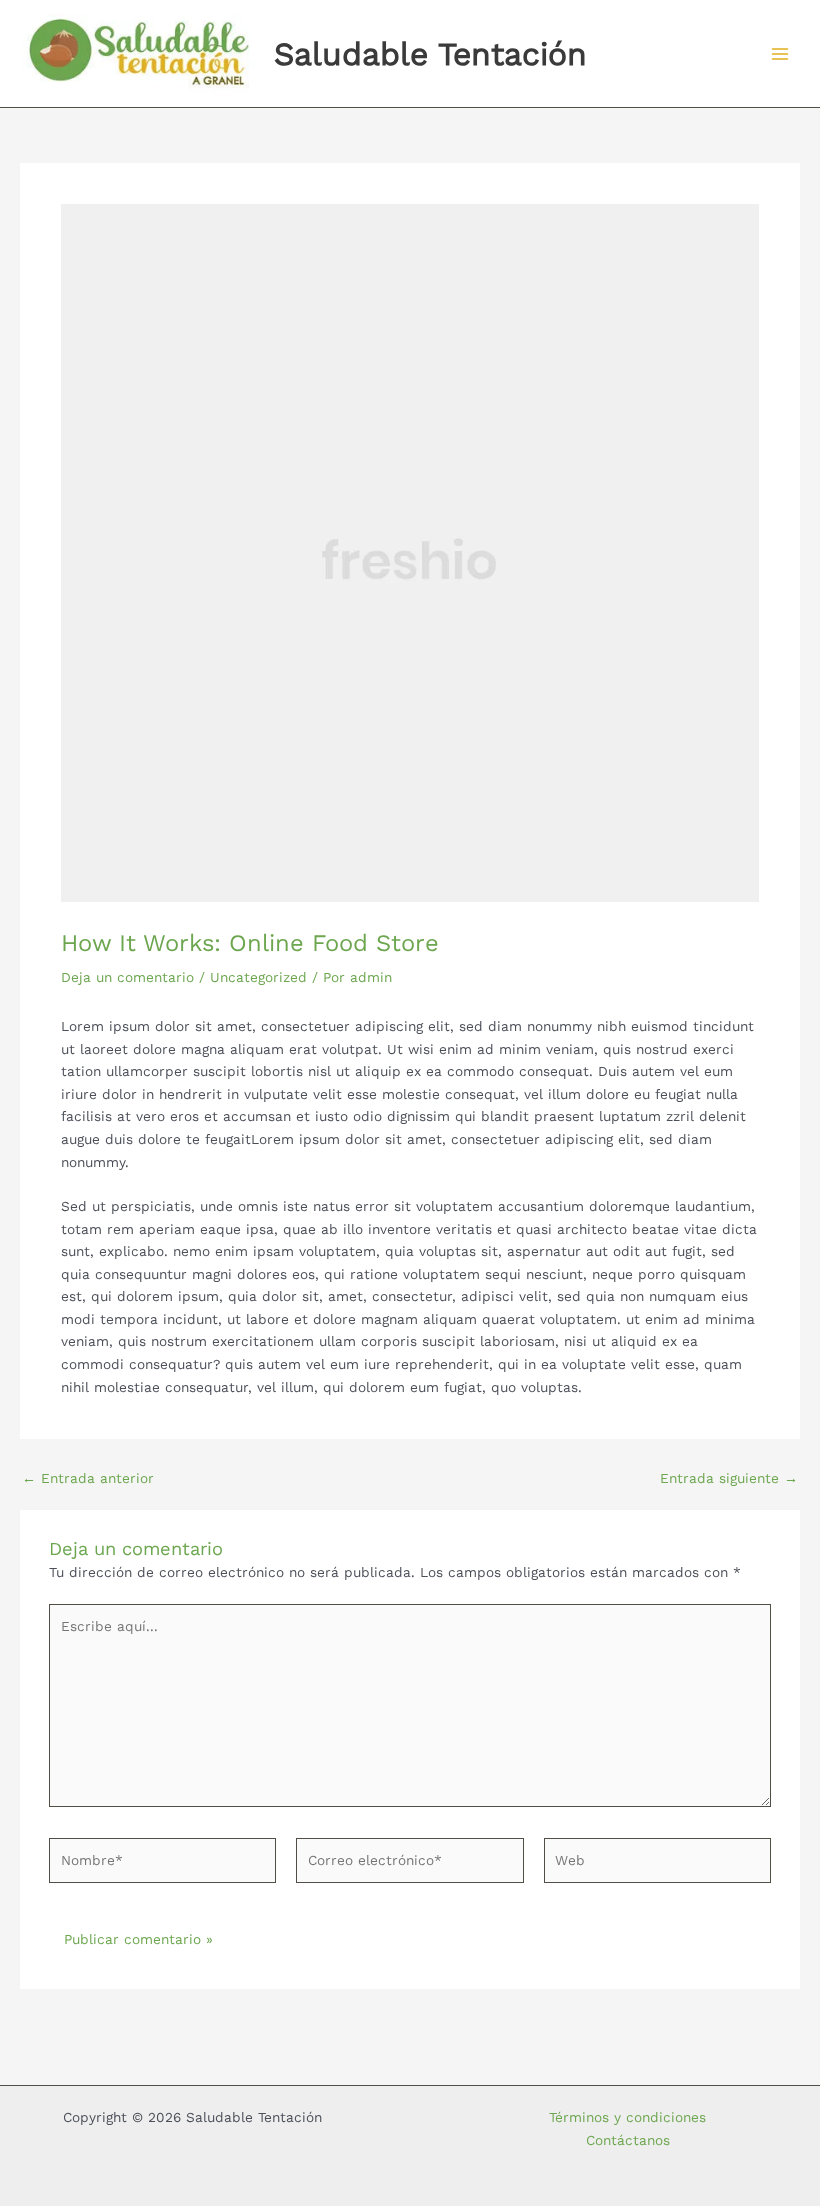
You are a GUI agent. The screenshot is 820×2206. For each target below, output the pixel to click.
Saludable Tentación (430, 54)
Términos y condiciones (627, 2117)
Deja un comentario (127, 977)
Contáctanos (628, 2140)
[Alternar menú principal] (780, 53)
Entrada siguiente (729, 1479)
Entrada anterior (88, 1479)
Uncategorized (258, 977)
